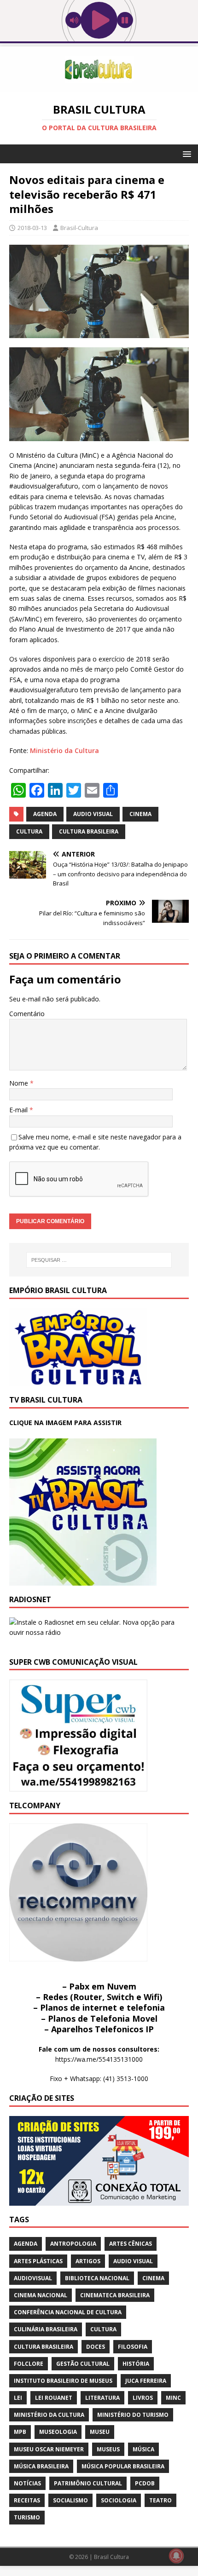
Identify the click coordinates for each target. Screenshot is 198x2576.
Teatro (160, 2500)
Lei (18, 2398)
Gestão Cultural (83, 2364)
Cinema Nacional (41, 2295)
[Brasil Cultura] (99, 87)
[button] (185, 153)
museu (100, 2432)
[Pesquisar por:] (99, 1260)
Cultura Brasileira (89, 831)
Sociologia (119, 2500)
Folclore (29, 2364)
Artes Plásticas (38, 2261)
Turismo (27, 2517)
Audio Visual (93, 814)
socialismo (70, 2500)
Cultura (29, 831)
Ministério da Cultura (64, 750)
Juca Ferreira (146, 2381)
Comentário (27, 1014)
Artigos (88, 2261)
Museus (108, 2449)
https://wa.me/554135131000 (99, 2059)
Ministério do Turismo (133, 2415)
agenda (45, 814)
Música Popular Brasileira (123, 2466)
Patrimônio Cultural (88, 2483)
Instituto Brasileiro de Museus (63, 2381)
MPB (20, 2432)
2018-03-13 (32, 228)
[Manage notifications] (176, 2556)
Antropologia (73, 2244)
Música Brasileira (41, 2466)
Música (143, 2449)
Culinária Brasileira (46, 2329)
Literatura (102, 2398)
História (136, 2364)
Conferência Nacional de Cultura (68, 2312)
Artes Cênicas (131, 2244)
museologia (58, 2432)
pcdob (145, 2483)
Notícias (27, 2483)
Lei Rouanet (54, 2398)
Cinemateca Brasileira (115, 2295)
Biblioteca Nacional (97, 2278)
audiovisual (33, 2278)
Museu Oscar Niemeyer (49, 2449)
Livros (143, 2398)
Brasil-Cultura (79, 228)
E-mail (19, 1110)
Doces (96, 2347)
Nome (20, 1083)
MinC (173, 2398)
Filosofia (133, 2347)
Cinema (140, 814)
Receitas (27, 2500)
